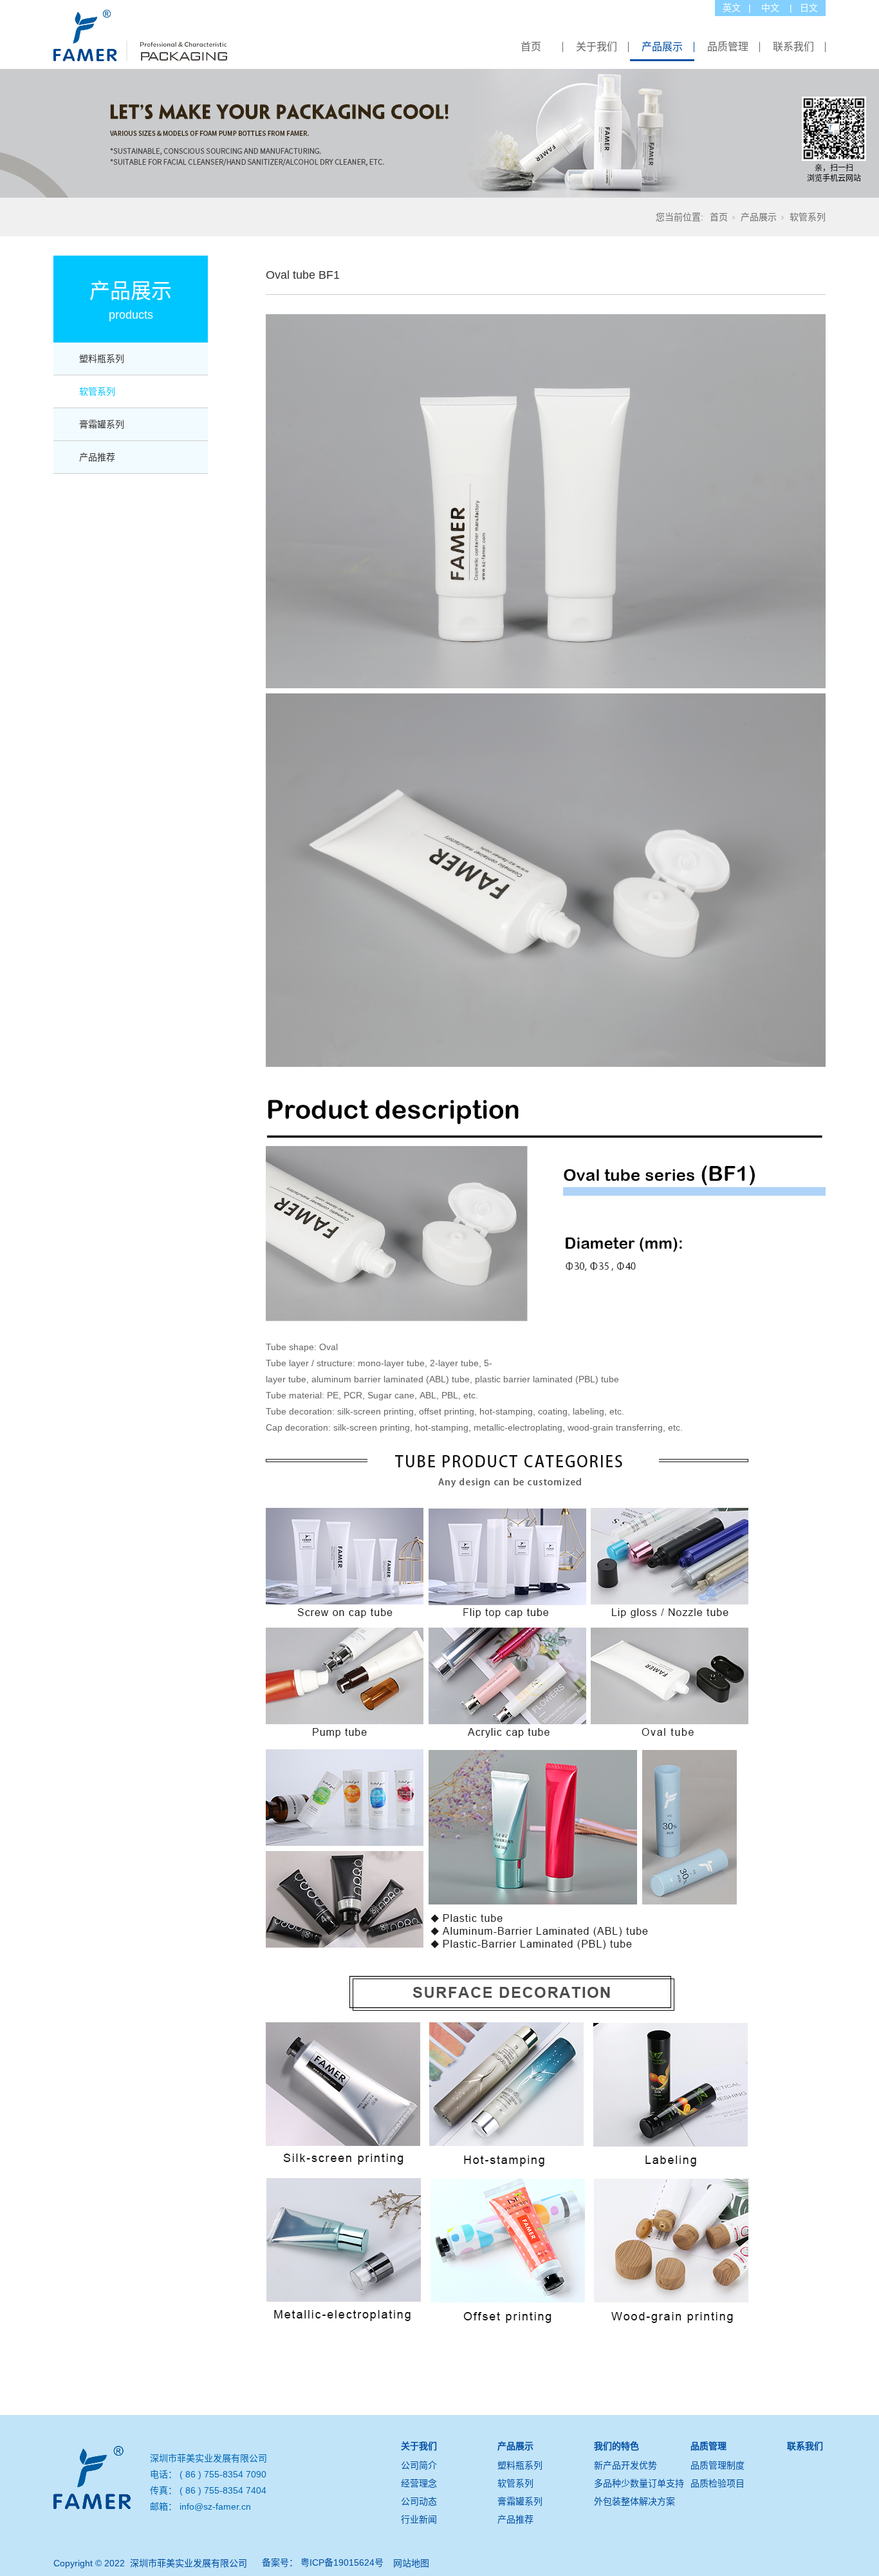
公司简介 (419, 2465)
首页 (531, 47)
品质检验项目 (717, 2483)
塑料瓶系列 (102, 359)
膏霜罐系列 (102, 424)
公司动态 (419, 2501)
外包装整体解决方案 (634, 2501)
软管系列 (808, 217)
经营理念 (419, 2483)
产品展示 (662, 47)
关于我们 (597, 47)
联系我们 (793, 47)
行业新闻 (419, 2519)
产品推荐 (97, 457)
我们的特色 (616, 2446)
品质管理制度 (717, 2465)
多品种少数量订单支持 (639, 2483)
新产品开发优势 (625, 2465)
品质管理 (728, 47)
